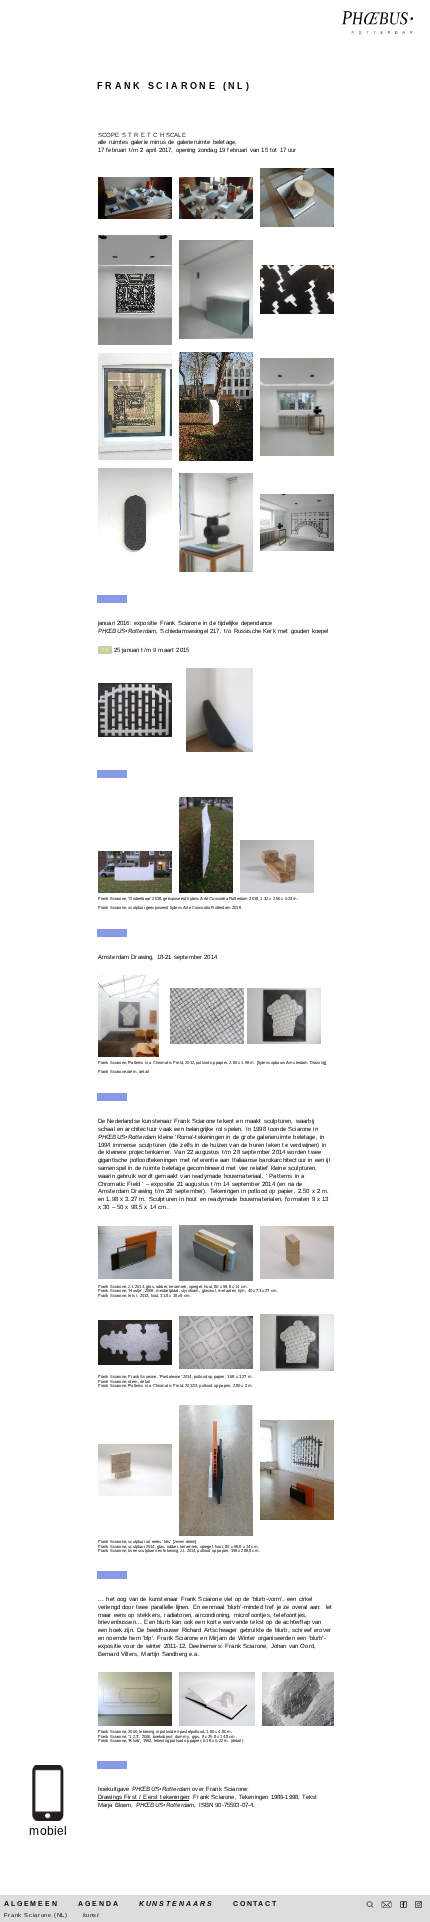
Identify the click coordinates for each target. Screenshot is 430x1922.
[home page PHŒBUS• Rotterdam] (377, 23)
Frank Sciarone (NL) (36, 1915)
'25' (104, 650)
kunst (91, 1915)
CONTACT (255, 1903)
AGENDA (98, 1903)
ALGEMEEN (31, 1903)
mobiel (48, 1831)
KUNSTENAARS (176, 1903)
